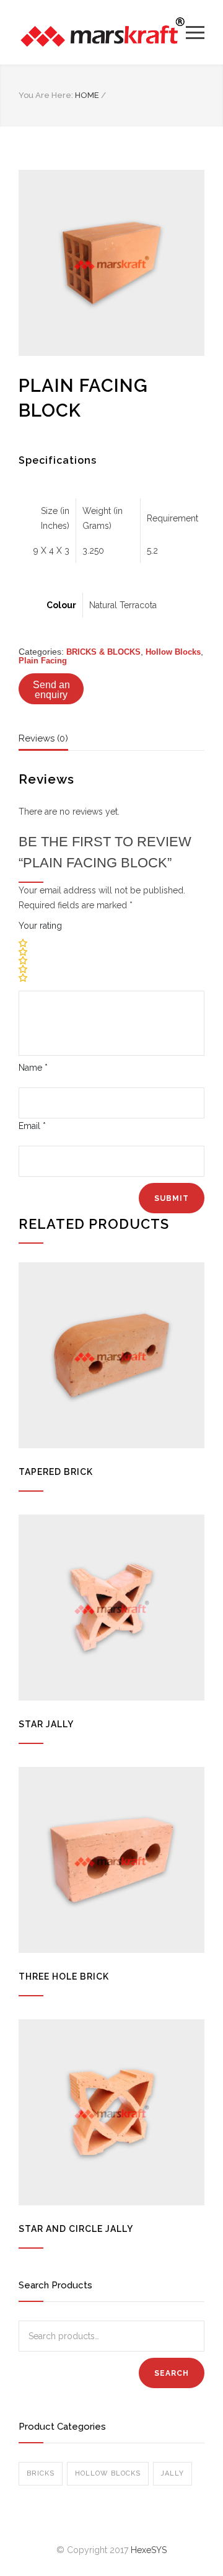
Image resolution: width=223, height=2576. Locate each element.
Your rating (40, 926)
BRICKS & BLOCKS (103, 652)
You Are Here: (46, 95)
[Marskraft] (102, 32)
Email (32, 1126)
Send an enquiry (51, 690)
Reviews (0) (43, 738)
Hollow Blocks (173, 652)
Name (33, 1068)
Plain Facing (43, 661)
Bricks (41, 2473)
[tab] (43, 741)
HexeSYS (149, 2550)
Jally (173, 2473)
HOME (87, 95)
